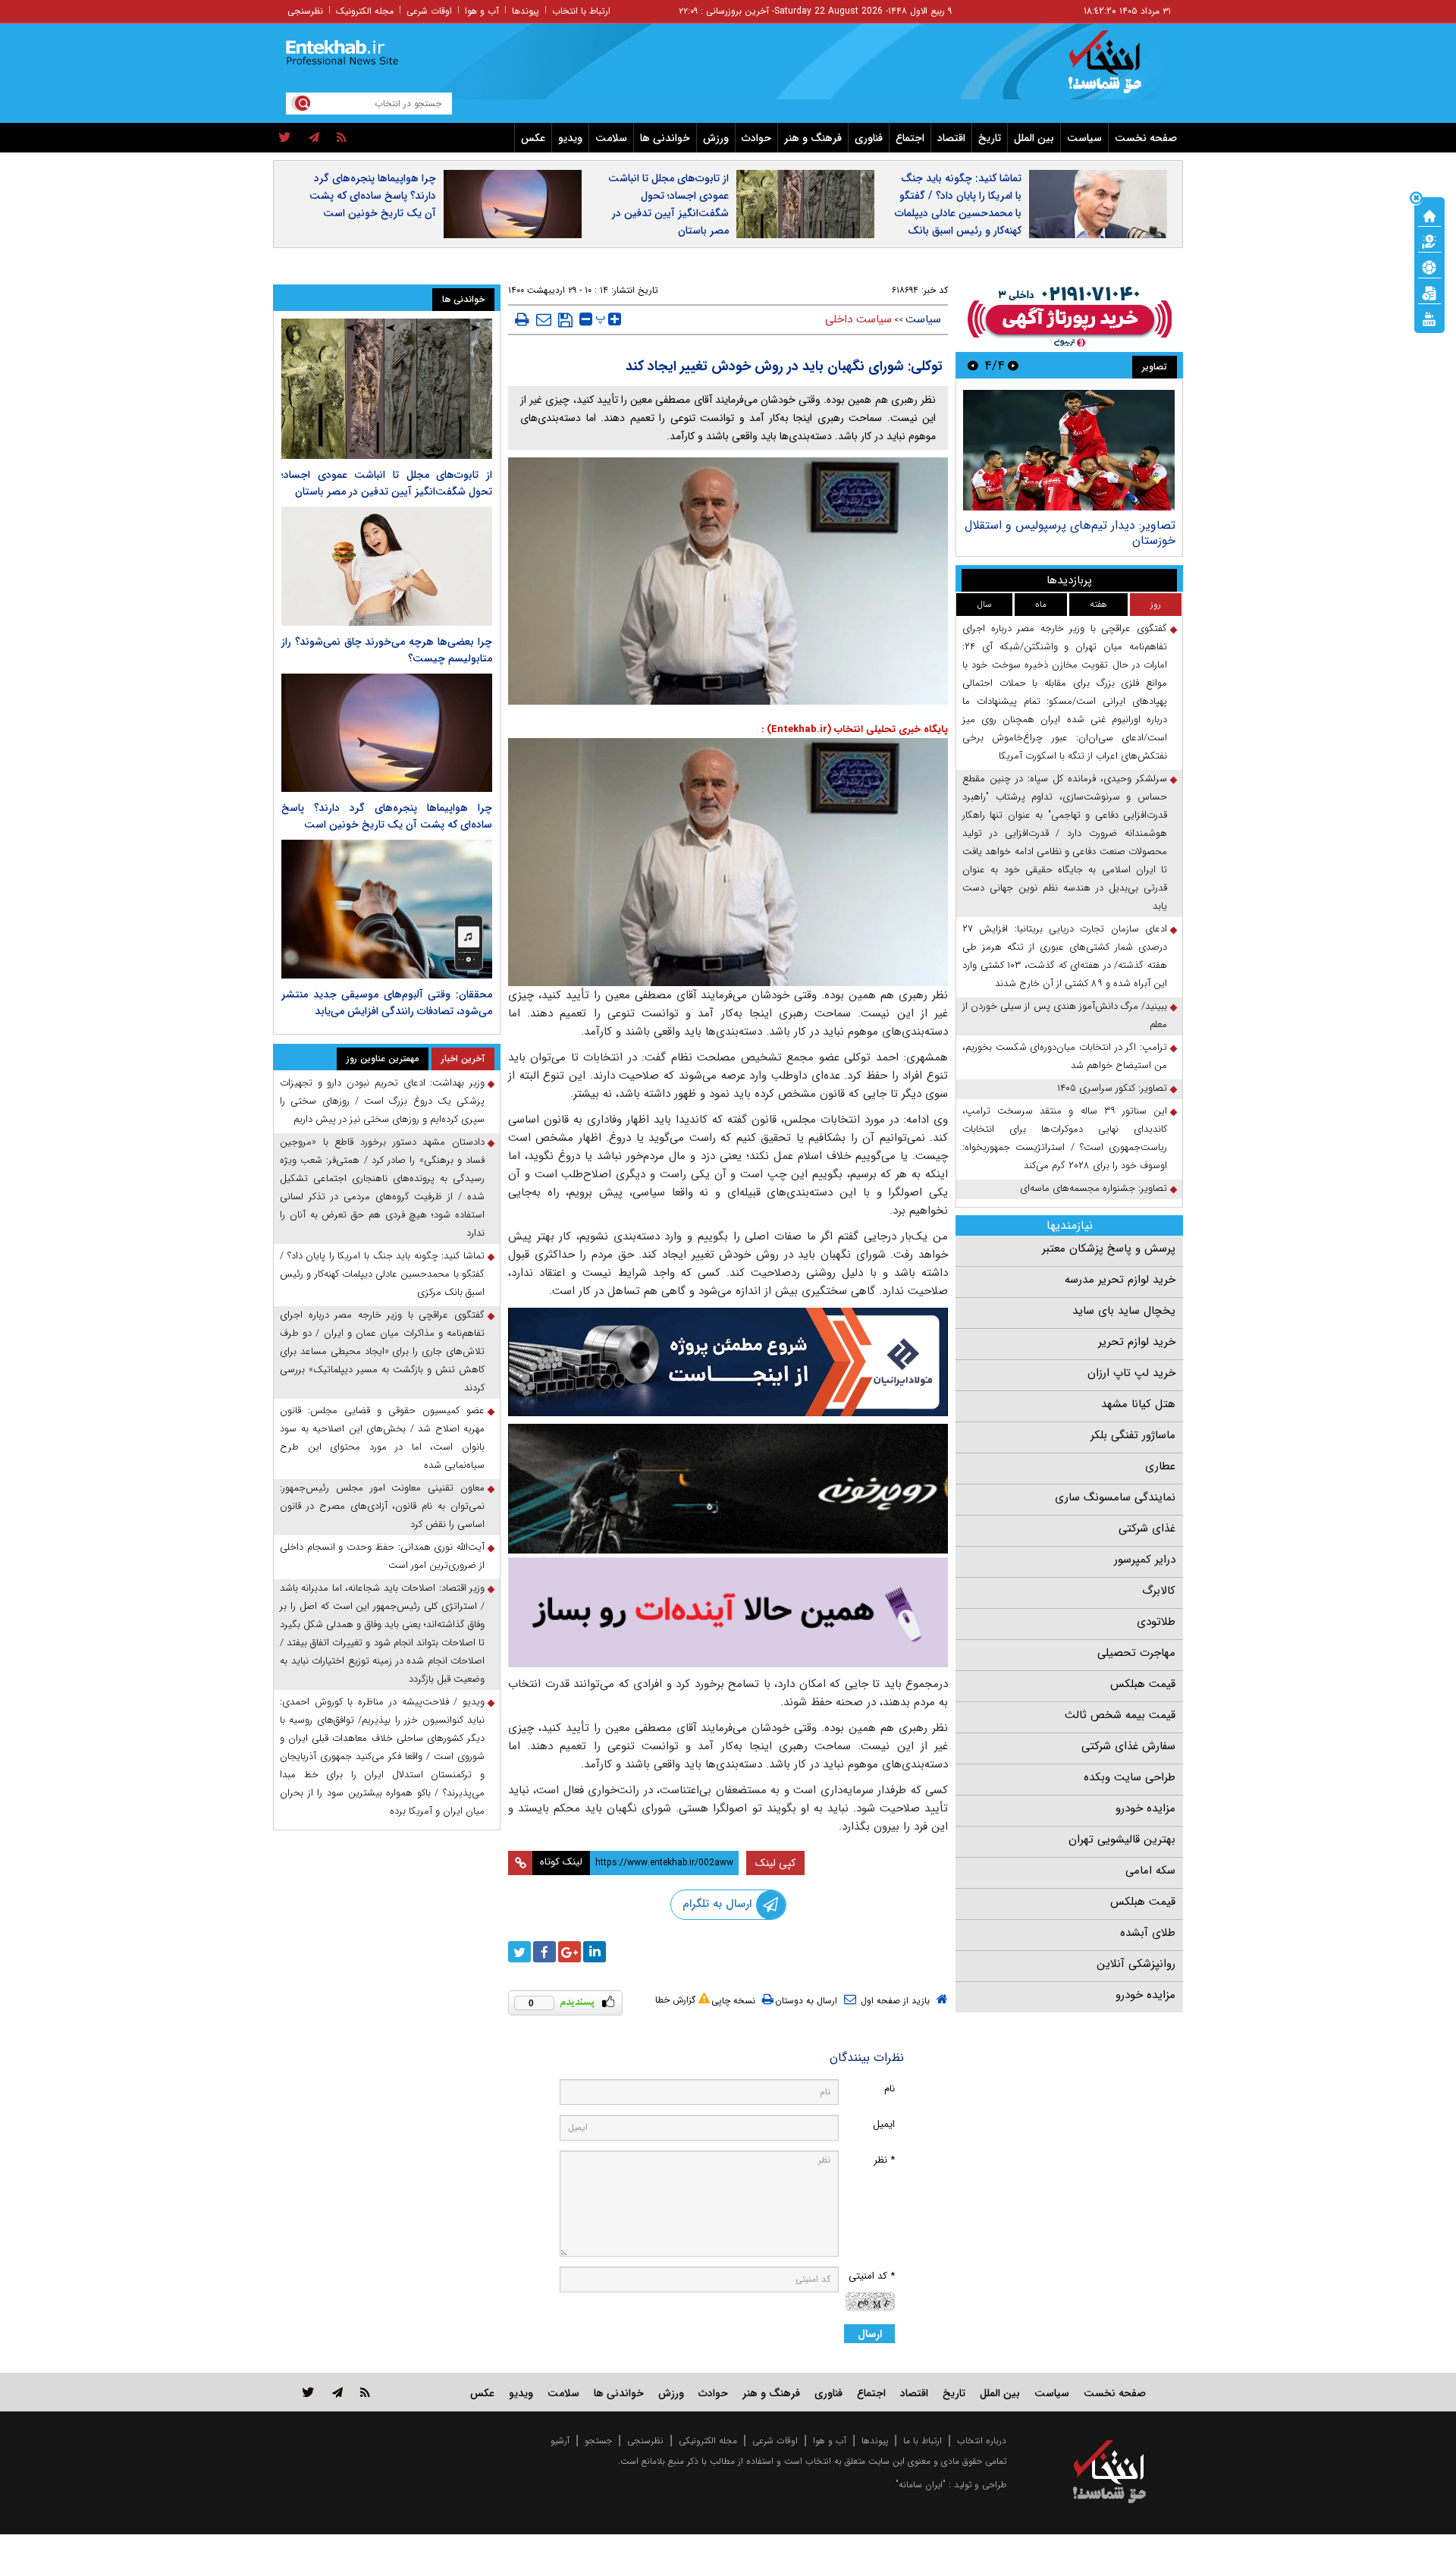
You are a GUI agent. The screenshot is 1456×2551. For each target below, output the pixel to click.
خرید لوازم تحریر (1137, 1342)
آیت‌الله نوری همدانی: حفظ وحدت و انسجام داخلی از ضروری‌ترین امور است (382, 1556)
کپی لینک (775, 1863)
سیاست (1084, 138)
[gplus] (570, 1952)
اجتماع (910, 138)
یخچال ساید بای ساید (1124, 1311)
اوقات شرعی (429, 11)
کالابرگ (1159, 1591)
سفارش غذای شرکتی (1128, 1746)
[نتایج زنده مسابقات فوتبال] (1429, 318)
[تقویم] (1429, 292)
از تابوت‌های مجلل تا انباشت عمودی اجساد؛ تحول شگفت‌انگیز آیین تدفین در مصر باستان (668, 204)
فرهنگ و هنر (813, 138)
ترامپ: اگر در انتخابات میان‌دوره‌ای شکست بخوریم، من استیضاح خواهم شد (1065, 1056)
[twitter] (285, 138)
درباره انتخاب (982, 2441)
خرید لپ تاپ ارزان (1131, 1373)
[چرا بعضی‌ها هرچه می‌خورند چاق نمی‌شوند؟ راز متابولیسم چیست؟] (387, 566)
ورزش (716, 138)
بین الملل (1034, 138)
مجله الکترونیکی (708, 2441)
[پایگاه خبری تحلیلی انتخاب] (1117, 69)
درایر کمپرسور (1145, 1560)
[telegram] (314, 138)
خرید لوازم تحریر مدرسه (1120, 1280)
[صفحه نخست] (1429, 215)
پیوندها (526, 11)
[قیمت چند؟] (1429, 240)
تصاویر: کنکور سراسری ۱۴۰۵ (1112, 1088)
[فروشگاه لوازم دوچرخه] (728, 1489)
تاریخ (990, 138)
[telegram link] (337, 2392)
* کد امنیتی (872, 2276)
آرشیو (560, 2441)
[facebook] (544, 1952)
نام (890, 2089)
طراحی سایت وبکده (1130, 1777)
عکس (533, 138)
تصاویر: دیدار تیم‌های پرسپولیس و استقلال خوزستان (1070, 533)
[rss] (342, 138)
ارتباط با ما (923, 2441)
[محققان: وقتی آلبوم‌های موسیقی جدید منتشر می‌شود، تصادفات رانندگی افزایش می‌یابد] (387, 909)
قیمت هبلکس (1143, 1684)
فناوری (869, 138)
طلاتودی (1156, 1622)
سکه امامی (1150, 1871)
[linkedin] (595, 1952)
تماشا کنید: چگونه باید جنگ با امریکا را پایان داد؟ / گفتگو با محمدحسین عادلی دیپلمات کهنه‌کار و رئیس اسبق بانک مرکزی (958, 213)
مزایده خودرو (1145, 1808)
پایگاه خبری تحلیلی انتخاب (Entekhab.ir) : (855, 729)
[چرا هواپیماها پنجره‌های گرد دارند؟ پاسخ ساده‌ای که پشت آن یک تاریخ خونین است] (387, 733)
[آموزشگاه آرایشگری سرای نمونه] (728, 1612)
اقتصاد (951, 138)
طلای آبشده (1148, 1933)
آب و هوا (482, 11)
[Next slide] (973, 365)
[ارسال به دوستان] (544, 319)
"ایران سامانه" (921, 2485)
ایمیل (884, 2124)
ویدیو (570, 138)
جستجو (598, 2441)
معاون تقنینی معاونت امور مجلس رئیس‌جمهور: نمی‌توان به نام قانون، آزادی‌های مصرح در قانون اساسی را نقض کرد (382, 1506)
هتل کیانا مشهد (1138, 1404)
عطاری (1160, 1466)
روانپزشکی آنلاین (1136, 1964)
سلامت (611, 138)
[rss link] (365, 2392)
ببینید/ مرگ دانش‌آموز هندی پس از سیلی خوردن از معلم (1065, 1015)
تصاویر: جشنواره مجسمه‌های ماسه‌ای (1094, 1188)
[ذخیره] (565, 320)
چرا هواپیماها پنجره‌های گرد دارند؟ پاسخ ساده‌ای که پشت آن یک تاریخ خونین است (373, 196)
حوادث (756, 138)
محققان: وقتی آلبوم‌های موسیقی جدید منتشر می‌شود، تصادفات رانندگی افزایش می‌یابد (387, 1003)
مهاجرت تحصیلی (1136, 1653)
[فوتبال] (1429, 266)
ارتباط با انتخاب (581, 11)
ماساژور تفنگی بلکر (1133, 1435)
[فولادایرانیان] (728, 1362)
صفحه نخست (1146, 138)
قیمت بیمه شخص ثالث (1120, 1715)
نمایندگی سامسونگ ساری (1115, 1497)
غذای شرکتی (1147, 1528)
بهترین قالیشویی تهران (1122, 1839)
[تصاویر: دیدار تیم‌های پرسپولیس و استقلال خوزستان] (1069, 450)
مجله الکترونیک (365, 11)
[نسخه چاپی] (522, 319)
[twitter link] (308, 2392)
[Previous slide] (1013, 365)
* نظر (884, 2160)
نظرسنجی (305, 11)
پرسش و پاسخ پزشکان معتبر (1109, 1249)
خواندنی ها (665, 138)
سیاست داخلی (858, 319)
